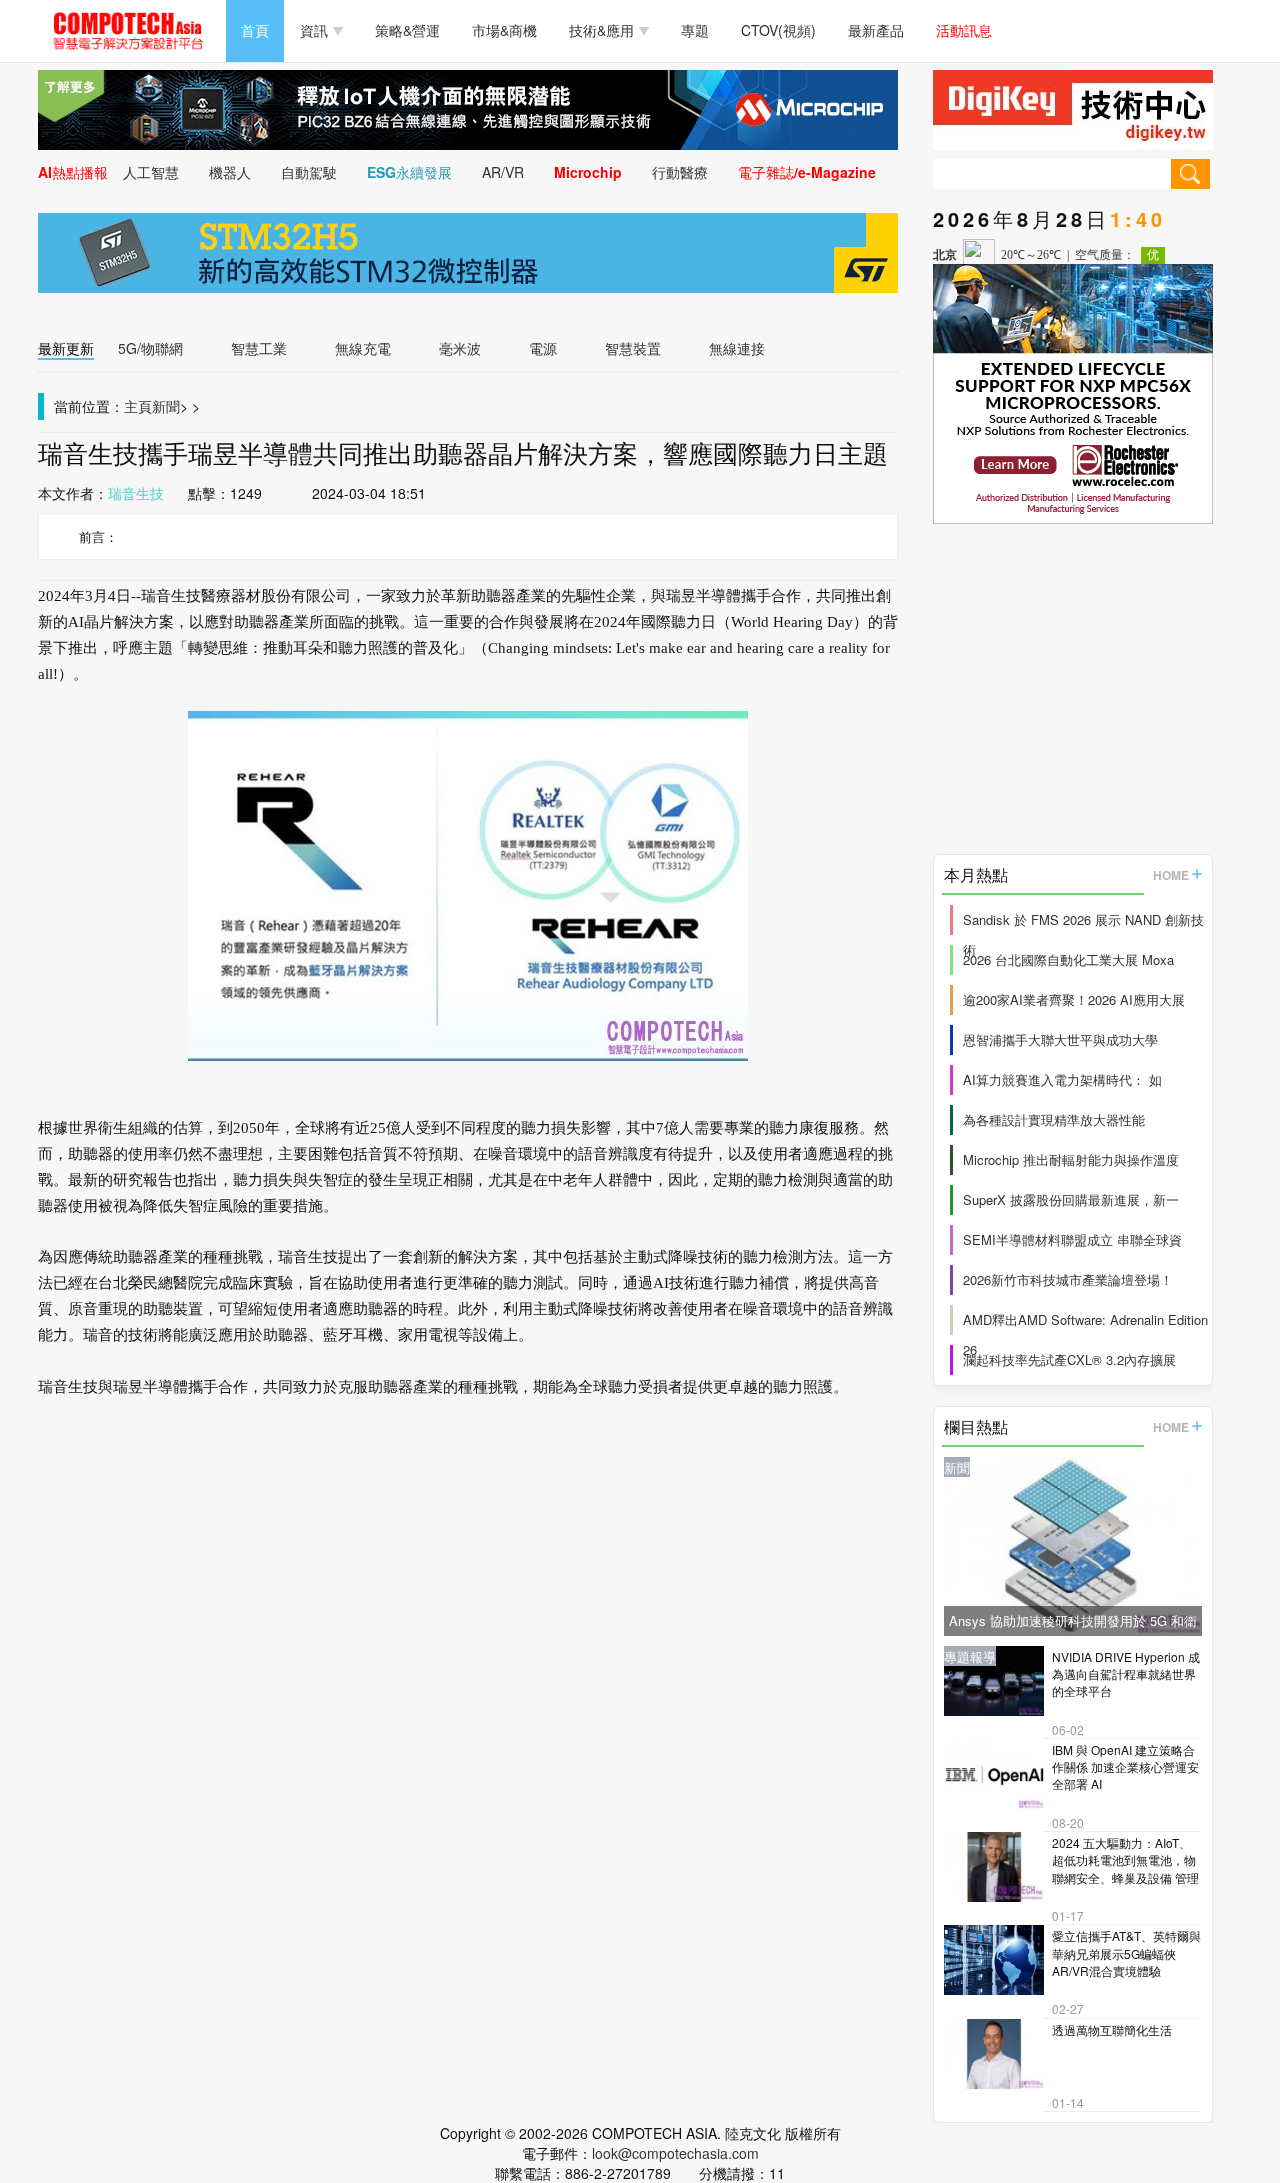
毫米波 (460, 348)
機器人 (230, 172)
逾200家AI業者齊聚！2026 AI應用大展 (1074, 999)
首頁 (255, 30)
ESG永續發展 (409, 172)
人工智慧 (151, 172)
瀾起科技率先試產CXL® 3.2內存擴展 (1069, 1359)
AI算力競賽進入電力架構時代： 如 (1062, 1079)
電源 (543, 348)
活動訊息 (964, 30)
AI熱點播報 (73, 172)
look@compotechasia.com (675, 2153)
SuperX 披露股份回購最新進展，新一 (1071, 1199)
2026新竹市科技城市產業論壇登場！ (1068, 1279)
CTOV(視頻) (778, 30)
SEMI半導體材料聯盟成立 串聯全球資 (1072, 1239)
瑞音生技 (136, 493)
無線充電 (363, 348)
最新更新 (66, 348)
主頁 (138, 406)
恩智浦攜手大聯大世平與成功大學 (1060, 1039)
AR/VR (503, 172)
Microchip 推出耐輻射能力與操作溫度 (1071, 1159)
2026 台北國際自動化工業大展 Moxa (1068, 959)
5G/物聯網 (150, 348)
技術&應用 (601, 30)
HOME (1171, 875)
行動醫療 (680, 172)
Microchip (588, 172)
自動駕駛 (309, 172)
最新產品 (876, 30)
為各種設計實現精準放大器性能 (1054, 1119)
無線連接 (737, 348)
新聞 (166, 406)
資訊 (314, 30)
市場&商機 (504, 30)
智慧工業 (259, 348)
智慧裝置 (633, 348)
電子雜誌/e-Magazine (807, 172)
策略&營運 (407, 30)
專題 (695, 30)
